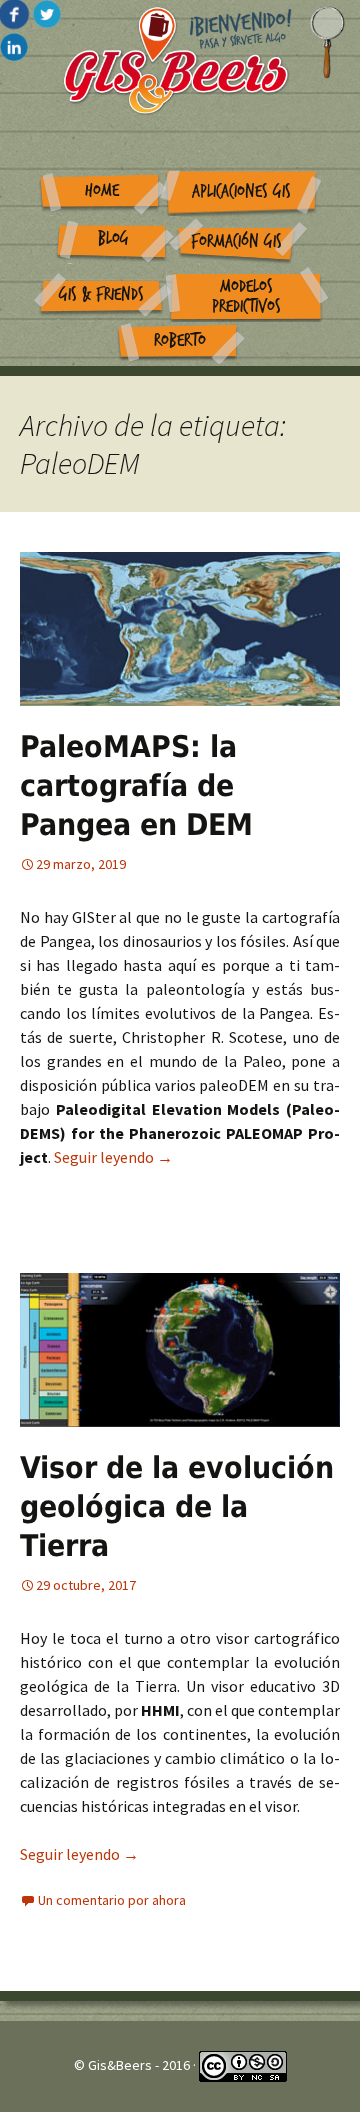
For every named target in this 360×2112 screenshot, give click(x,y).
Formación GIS (236, 241)
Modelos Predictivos (246, 297)
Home (102, 190)
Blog (113, 238)
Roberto (180, 340)
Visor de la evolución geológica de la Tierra (177, 1506)
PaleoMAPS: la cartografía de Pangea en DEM (136, 785)
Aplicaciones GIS (241, 191)
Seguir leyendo (113, 1157)
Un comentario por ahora (112, 1900)
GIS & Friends (101, 294)
